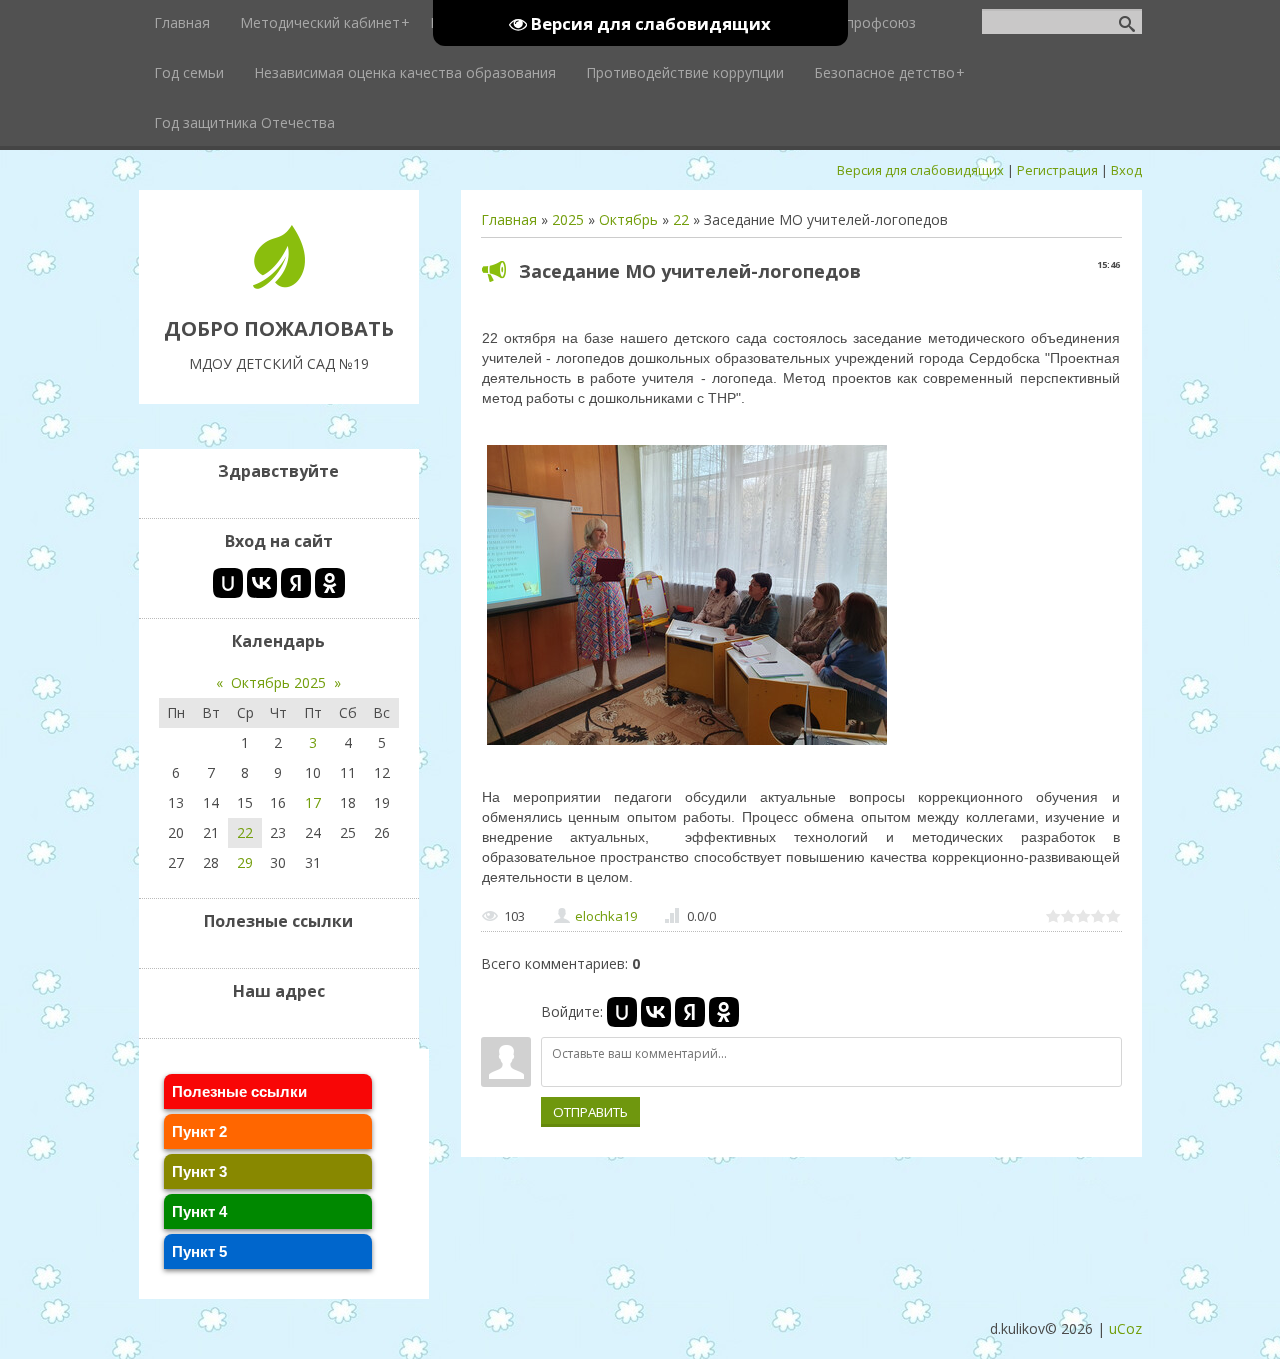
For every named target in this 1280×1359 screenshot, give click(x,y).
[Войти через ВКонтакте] (656, 1012)
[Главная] (279, 283)
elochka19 (606, 916)
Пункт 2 (199, 1131)
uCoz (1125, 1328)
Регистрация (1057, 170)
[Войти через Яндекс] (690, 1012)
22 (681, 219)
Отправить (590, 1112)
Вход (1126, 170)
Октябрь (628, 219)
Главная (509, 219)
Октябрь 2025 (278, 682)
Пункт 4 (199, 1211)
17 (313, 802)
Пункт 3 (199, 1171)
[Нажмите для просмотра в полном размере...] (687, 744)
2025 (568, 219)
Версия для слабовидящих (920, 170)
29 (245, 862)
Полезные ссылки (239, 1091)
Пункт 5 (199, 1251)
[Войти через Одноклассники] (724, 1012)
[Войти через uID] (622, 1012)
